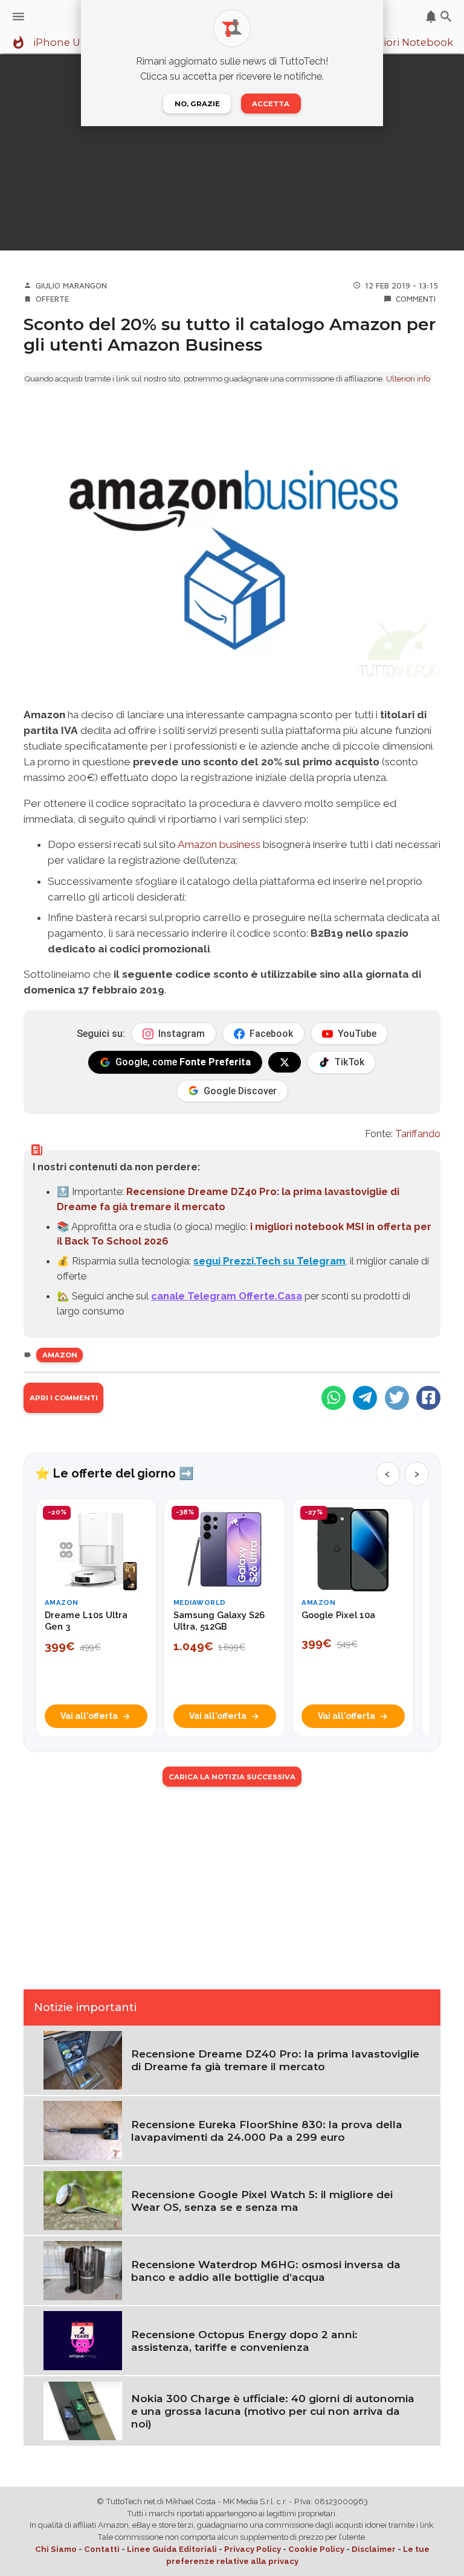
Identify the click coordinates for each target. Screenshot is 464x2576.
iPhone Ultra (65, 43)
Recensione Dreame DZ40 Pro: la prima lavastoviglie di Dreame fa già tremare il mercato (275, 2060)
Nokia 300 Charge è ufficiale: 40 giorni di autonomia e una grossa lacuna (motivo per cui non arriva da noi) (273, 2411)
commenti (416, 299)
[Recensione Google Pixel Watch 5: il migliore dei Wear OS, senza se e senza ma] (83, 2199)
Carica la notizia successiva (232, 1777)
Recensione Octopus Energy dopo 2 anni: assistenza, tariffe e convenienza (244, 2341)
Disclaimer (374, 2549)
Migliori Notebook (407, 43)
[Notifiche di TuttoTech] (431, 17)
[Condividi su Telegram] (365, 1398)
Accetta (271, 104)
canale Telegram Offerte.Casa (227, 1296)
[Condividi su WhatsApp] (333, 1398)
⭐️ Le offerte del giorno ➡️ (114, 1473)
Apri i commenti (64, 1398)
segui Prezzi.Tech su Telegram (269, 1261)
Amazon (60, 1355)
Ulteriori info (408, 379)
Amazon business (219, 844)
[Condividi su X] (397, 1398)
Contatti (102, 2549)
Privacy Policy (253, 2549)
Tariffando (418, 1133)
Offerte (52, 299)
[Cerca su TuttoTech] (446, 17)
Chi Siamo (56, 2549)
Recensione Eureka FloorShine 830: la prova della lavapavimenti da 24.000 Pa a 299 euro (267, 2131)
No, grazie (197, 104)
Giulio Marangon (71, 285)
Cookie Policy (316, 2549)
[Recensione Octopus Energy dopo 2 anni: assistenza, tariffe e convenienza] (83, 2340)
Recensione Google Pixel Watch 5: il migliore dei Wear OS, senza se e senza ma (262, 2201)
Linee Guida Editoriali (172, 2549)
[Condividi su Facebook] (428, 1398)
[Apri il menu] (18, 17)
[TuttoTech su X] (285, 1062)
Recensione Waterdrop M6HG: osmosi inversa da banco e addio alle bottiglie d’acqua (266, 2271)
